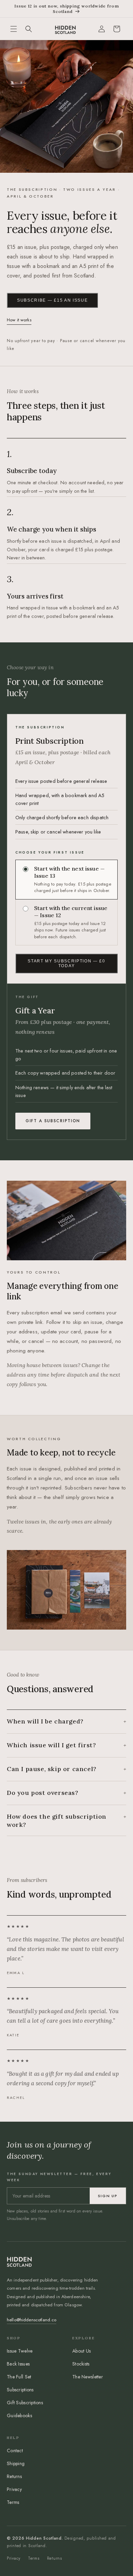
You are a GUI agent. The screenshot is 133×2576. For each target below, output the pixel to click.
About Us (82, 2351)
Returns (14, 2476)
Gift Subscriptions (25, 2403)
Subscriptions (20, 2390)
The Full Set (19, 2377)
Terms (13, 2502)
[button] (14, 29)
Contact (15, 2451)
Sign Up (108, 2196)
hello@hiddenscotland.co (32, 2320)
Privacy (14, 2489)
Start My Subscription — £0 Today (66, 963)
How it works (19, 320)
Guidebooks (19, 2415)
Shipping (16, 2463)
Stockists (81, 2364)
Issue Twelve (20, 2351)
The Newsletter (88, 2377)
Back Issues (18, 2364)
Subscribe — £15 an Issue (52, 300)
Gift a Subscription (53, 1121)
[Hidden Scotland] (65, 29)
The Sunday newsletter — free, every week (59, 2177)
